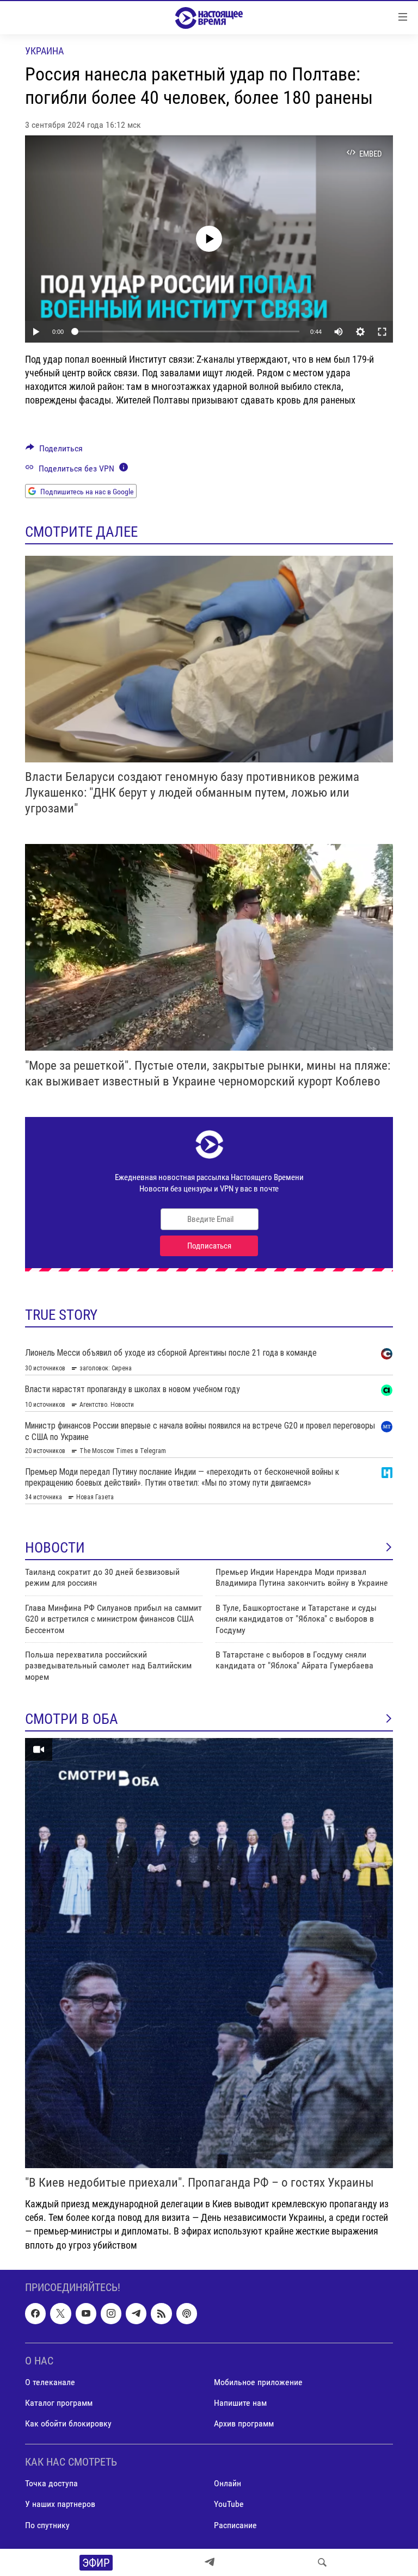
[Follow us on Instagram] (111, 2313)
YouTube (229, 2504)
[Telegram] (210, 2562)
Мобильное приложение (258, 2382)
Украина (44, 51)
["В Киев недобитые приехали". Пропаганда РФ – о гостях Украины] (209, 1953)
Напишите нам (240, 2403)
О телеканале (50, 2382)
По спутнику (47, 2525)
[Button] (54, 451)
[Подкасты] (187, 2313)
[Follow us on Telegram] (136, 2313)
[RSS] (161, 2313)
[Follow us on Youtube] (86, 2313)
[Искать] (322, 2562)
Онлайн (228, 2483)
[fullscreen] (382, 332)
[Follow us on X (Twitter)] (60, 2313)
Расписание (235, 2525)
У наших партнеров (60, 2504)
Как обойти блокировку (68, 2423)
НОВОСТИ (55, 1548)
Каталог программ (59, 2403)
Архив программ (244, 2423)
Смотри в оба (72, 1719)
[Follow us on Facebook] (35, 2313)
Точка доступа (51, 2483)
